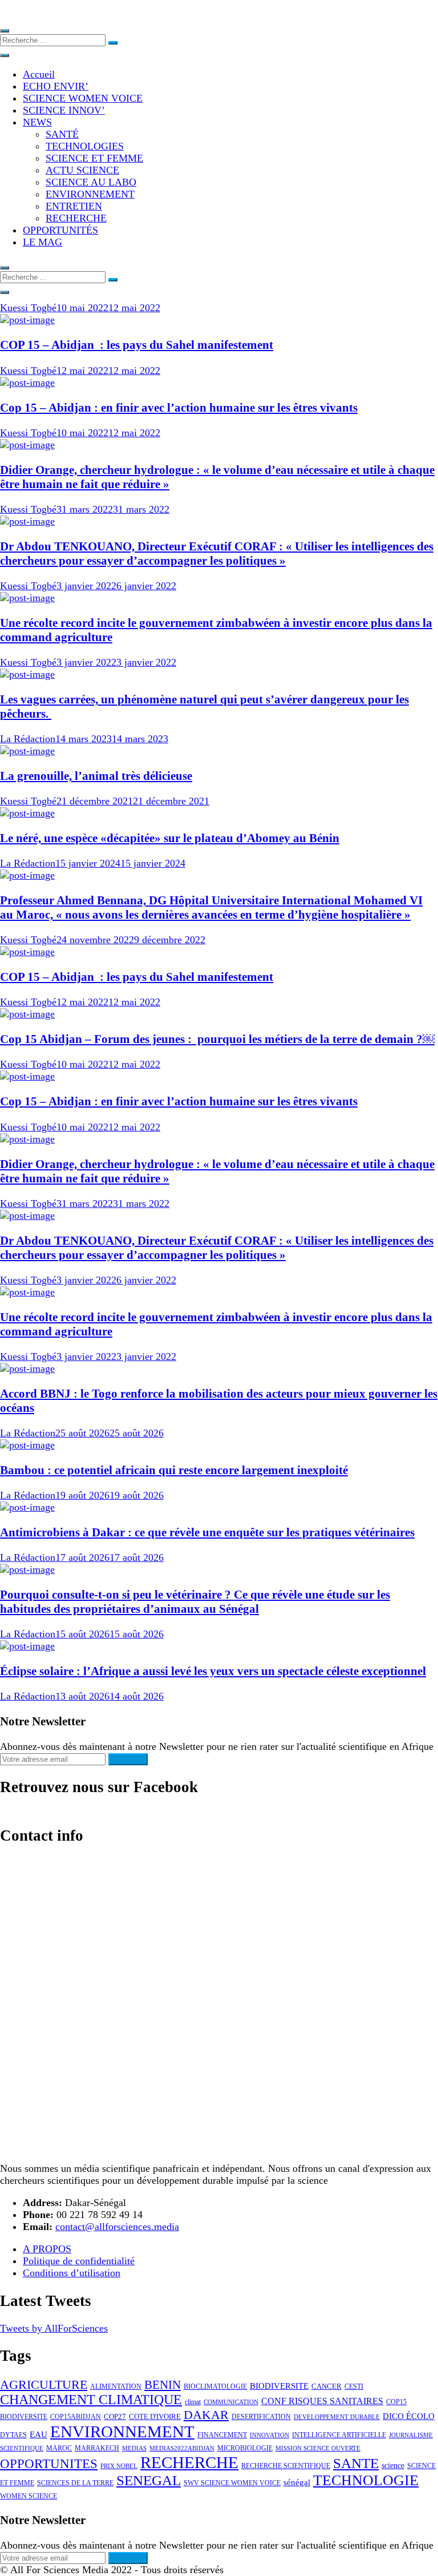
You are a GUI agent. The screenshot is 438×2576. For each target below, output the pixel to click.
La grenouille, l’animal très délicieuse (96, 776)
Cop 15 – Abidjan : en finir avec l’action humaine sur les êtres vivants (179, 408)
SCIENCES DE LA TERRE (75, 2483)
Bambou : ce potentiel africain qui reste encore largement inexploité (174, 1470)
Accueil (39, 74)
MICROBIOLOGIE (245, 2448)
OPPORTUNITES (49, 2464)
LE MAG (42, 242)
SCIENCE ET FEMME (94, 158)
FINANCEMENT (222, 2435)
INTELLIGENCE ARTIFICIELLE (339, 2435)
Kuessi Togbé (28, 308)
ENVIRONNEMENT (90, 194)
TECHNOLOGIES (85, 146)
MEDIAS (134, 2448)
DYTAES (13, 2435)
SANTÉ (62, 134)
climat (193, 2402)
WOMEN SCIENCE (29, 2496)
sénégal (297, 2482)
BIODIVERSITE (279, 2386)
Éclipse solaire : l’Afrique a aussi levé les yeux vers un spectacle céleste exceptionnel (213, 1671)
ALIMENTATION (116, 2386)
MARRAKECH (97, 2448)
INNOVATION (269, 2435)
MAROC (59, 2448)
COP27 (115, 2416)
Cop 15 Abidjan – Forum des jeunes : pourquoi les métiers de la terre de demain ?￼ (217, 1039)
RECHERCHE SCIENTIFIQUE (286, 2466)
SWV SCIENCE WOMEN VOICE (232, 2483)
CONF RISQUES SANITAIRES (322, 2401)
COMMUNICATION (231, 2402)
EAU (38, 2434)
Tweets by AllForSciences (54, 2328)
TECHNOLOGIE (366, 2480)
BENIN (163, 2385)
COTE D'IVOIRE (155, 2416)
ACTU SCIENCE (82, 170)
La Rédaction (28, 739)
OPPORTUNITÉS (60, 230)
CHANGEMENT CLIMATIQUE (91, 2400)
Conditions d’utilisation (72, 2273)
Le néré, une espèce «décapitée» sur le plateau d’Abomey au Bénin (170, 838)
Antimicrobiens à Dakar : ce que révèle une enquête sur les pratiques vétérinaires (207, 1532)
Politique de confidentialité (79, 2261)
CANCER (327, 2386)
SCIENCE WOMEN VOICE (83, 98)
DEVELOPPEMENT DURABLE (337, 2417)
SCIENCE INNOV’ (64, 110)
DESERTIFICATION (261, 2417)
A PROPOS (47, 2249)
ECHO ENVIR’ (56, 86)
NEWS (37, 122)
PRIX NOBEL (119, 2466)
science (393, 2465)
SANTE (356, 2463)
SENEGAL (149, 2480)
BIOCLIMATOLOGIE (215, 2386)
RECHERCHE (76, 218)
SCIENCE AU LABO (91, 182)
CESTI (354, 2386)
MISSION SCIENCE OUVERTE (318, 2448)
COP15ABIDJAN (76, 2417)
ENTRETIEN (74, 206)
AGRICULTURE (44, 2385)
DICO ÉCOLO (409, 2416)
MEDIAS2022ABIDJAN (182, 2448)
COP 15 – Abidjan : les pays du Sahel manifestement (137, 345)
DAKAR (206, 2415)
